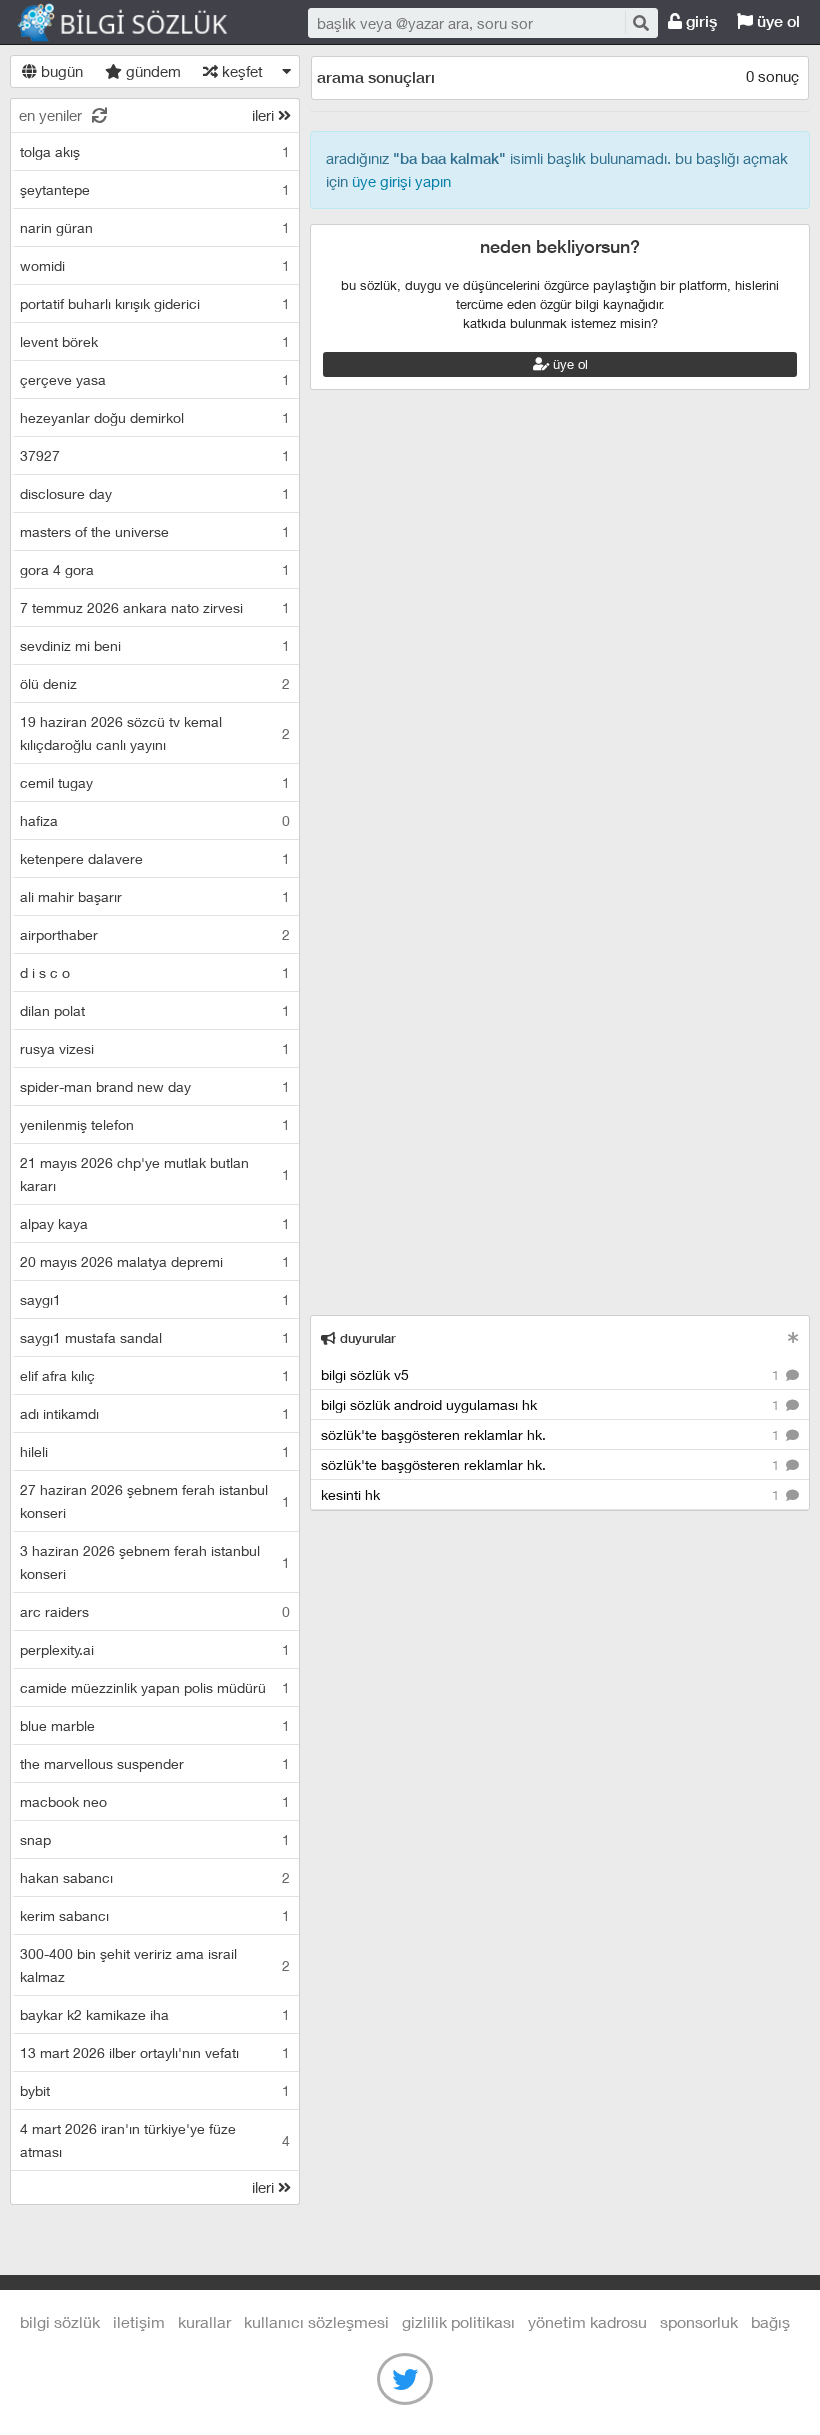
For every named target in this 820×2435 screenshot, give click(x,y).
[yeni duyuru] (793, 1337)
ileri (265, 115)
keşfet (240, 71)
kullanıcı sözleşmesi (316, 2321)
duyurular (366, 1338)
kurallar (204, 2321)
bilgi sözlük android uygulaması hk (552, 1404)
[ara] (640, 22)
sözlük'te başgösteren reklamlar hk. (552, 1434)
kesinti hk (552, 1494)
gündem (151, 71)
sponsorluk (699, 2321)
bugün (60, 71)
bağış (770, 2321)
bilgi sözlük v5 (552, 1374)
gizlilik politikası (458, 2321)
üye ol (776, 21)
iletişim (139, 2321)
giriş (699, 21)
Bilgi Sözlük (140, 23)
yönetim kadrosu (587, 2321)
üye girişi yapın (401, 181)
